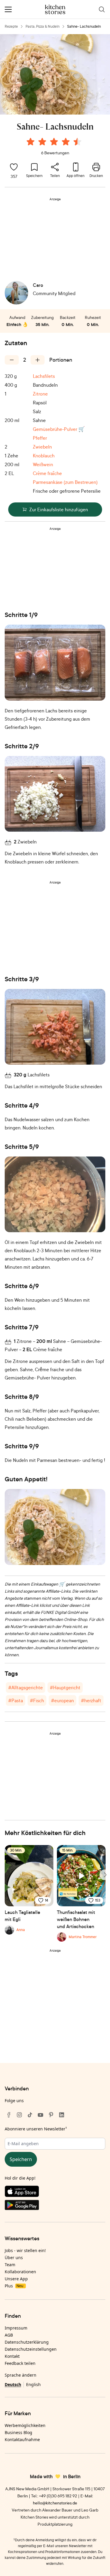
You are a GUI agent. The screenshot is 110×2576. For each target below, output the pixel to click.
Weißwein (43, 464)
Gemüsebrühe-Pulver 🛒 (59, 429)
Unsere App (16, 2279)
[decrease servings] (12, 360)
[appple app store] (55, 2193)
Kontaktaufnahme (22, 2439)
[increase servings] (38, 360)
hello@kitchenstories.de (55, 2503)
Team (10, 2265)
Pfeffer (40, 438)
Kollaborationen (20, 2272)
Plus (14, 2286)
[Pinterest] (51, 2115)
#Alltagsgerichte (26, 1687)
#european (62, 1700)
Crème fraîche (47, 473)
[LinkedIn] (62, 2115)
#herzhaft (91, 1700)
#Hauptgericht (65, 1687)
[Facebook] (9, 2115)
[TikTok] (30, 2115)
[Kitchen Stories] (55, 9)
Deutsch (13, 2384)
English (33, 2384)
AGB (9, 2335)
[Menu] (8, 9)
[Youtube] (40, 2115)
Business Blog (18, 2432)
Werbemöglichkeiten (25, 2425)
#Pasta (16, 1700)
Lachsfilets (44, 376)
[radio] (31, 142)
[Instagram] (19, 2115)
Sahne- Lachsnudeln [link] (84, 26)
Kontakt (12, 2356)
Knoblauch (44, 456)
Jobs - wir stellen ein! (25, 2250)
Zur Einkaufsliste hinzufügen (59, 509)
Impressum (16, 2328)
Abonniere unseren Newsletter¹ (36, 2129)
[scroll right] (105, 1875)
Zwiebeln (42, 447)
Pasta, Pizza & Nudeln (43, 26)
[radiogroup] (55, 143)
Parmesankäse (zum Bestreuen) (65, 482)
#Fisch (37, 1700)
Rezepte (11, 26)
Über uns (14, 2257)
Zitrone (40, 394)
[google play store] (55, 2206)
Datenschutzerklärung (27, 2342)
